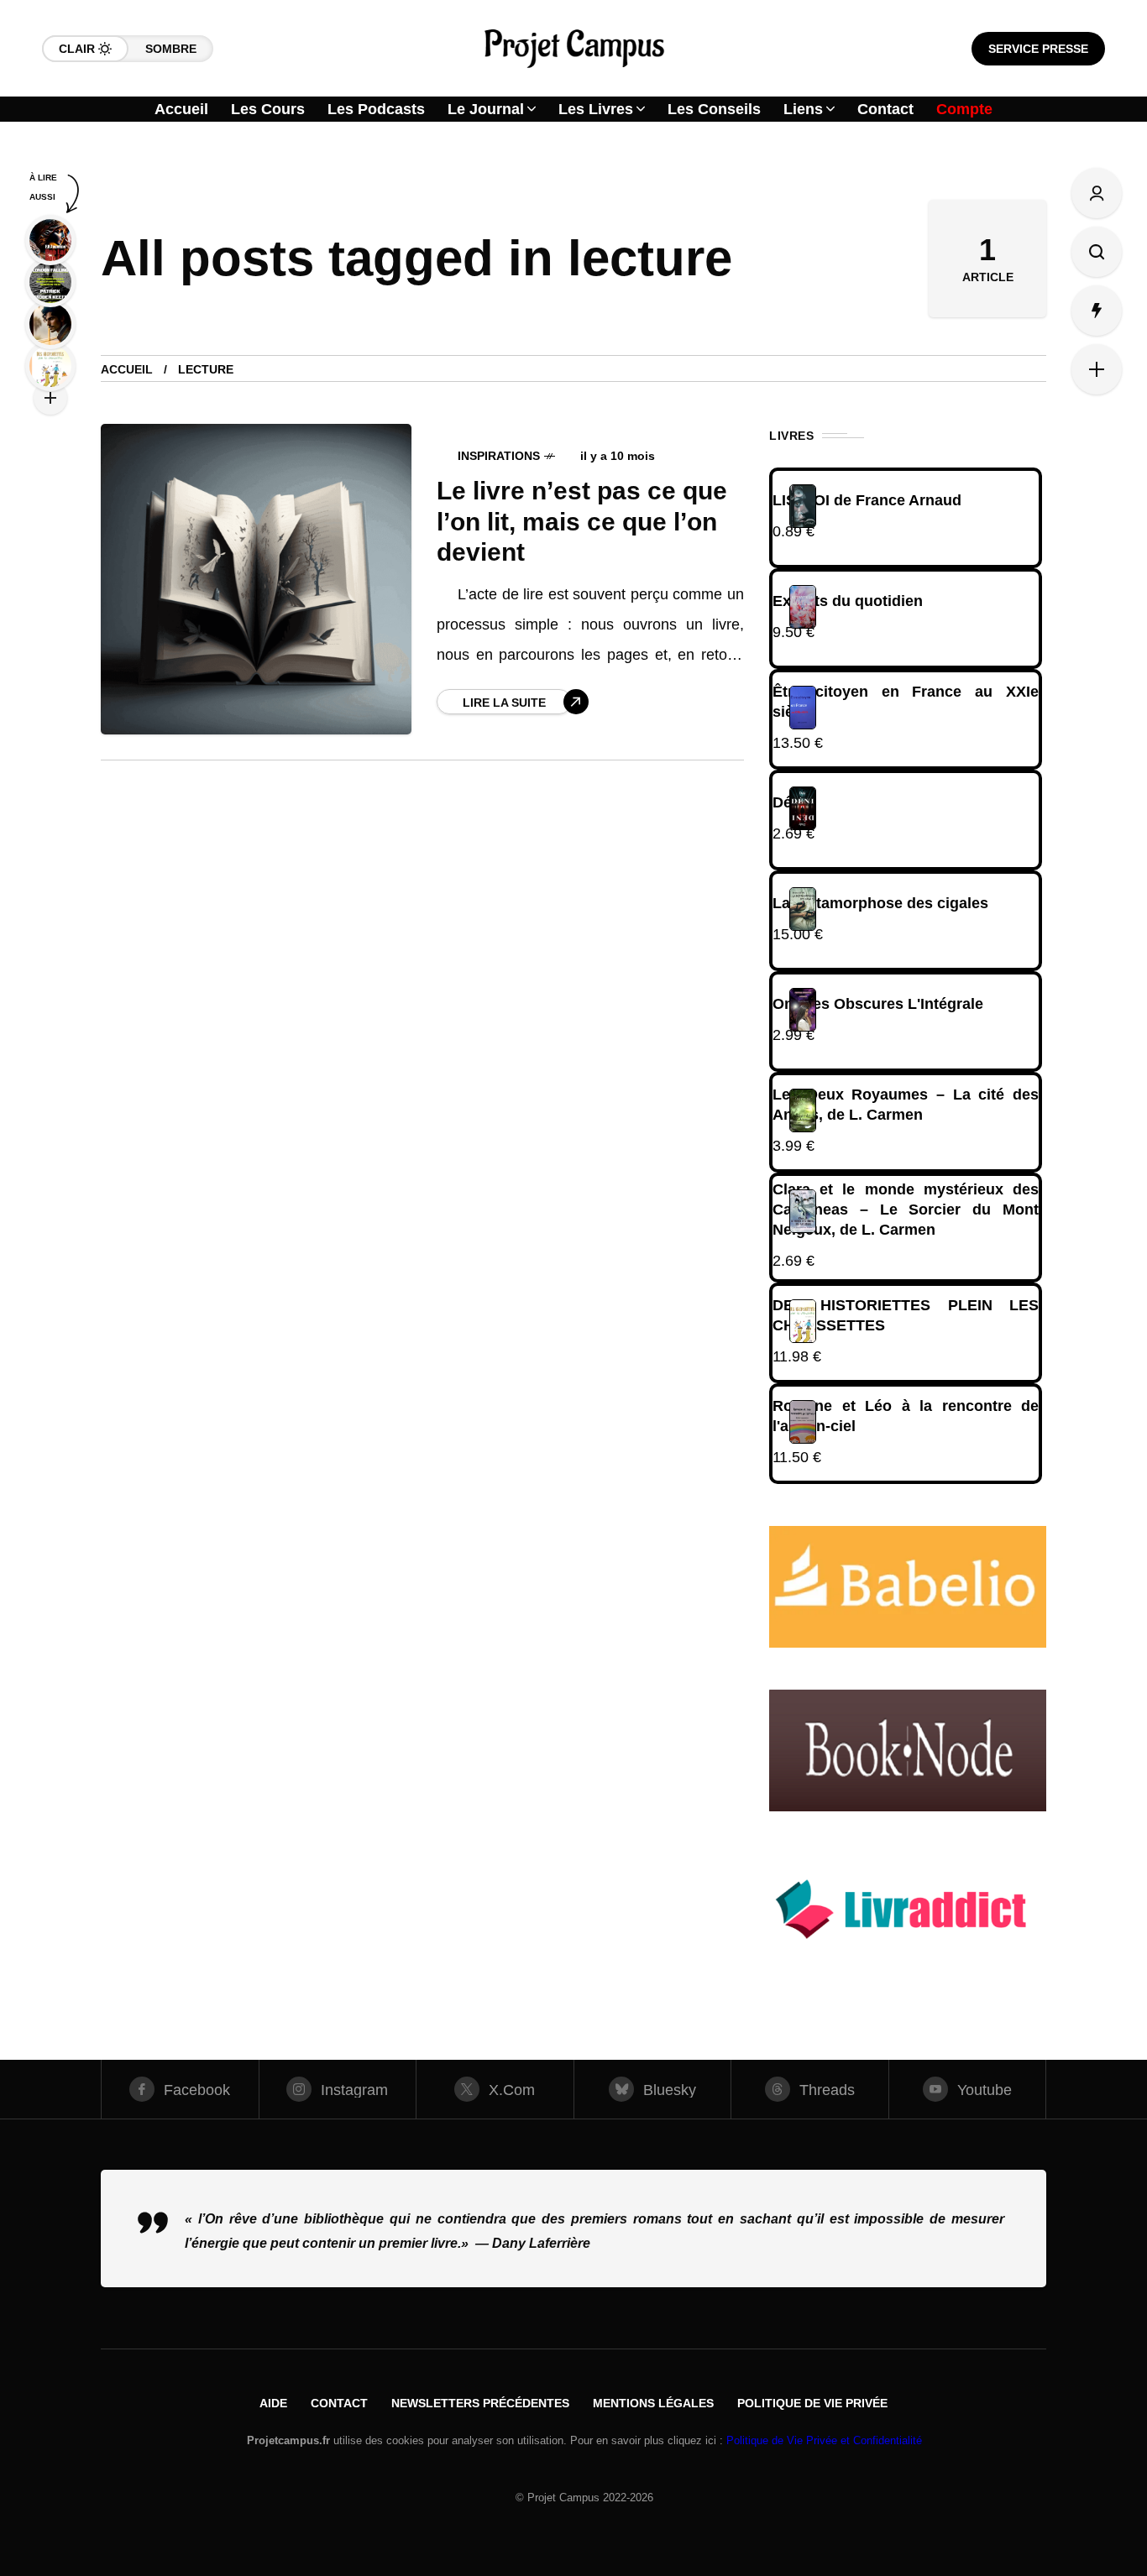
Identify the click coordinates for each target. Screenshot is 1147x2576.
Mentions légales (653, 2403)
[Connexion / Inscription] (1097, 193)
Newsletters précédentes (480, 2403)
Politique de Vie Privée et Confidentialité (824, 2440)
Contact (339, 2403)
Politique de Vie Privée (812, 2403)
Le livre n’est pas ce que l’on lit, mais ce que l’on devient (582, 521)
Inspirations (499, 456)
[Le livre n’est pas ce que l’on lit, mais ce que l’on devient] (256, 579)
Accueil (127, 369)
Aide (273, 2403)
